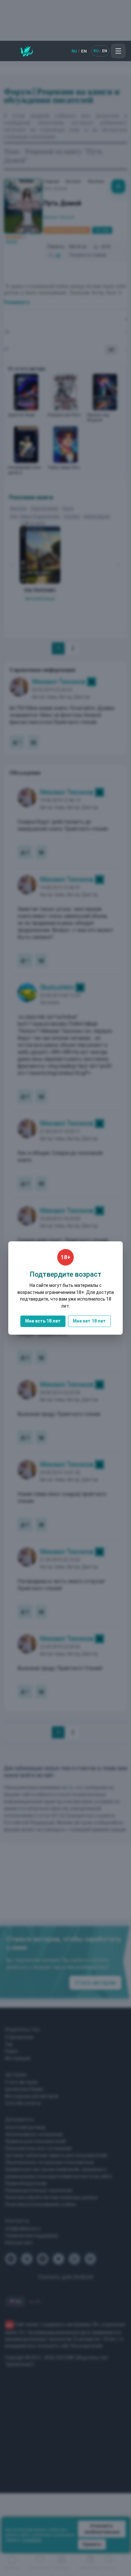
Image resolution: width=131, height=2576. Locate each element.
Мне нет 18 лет (89, 1321)
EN (84, 51)
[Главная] (26, 51)
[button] (118, 51)
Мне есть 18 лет (43, 1321)
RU (74, 51)
